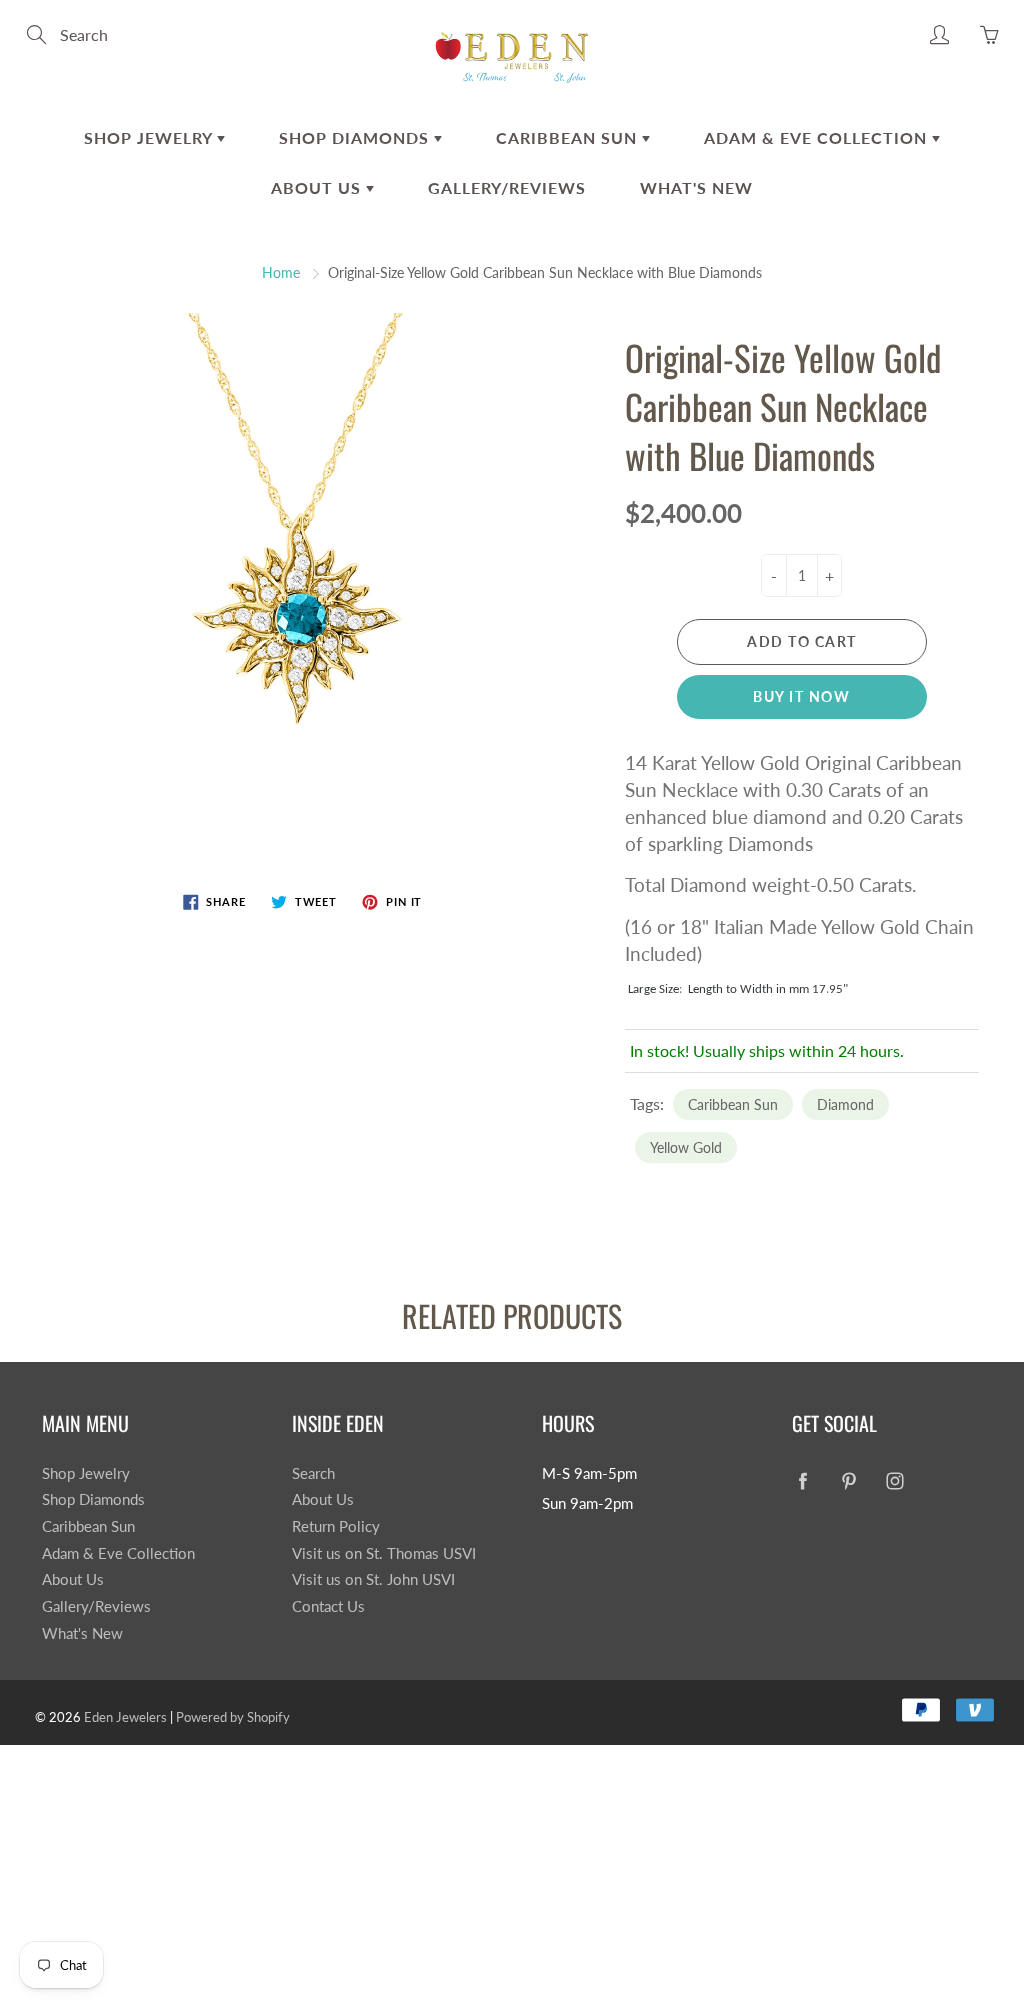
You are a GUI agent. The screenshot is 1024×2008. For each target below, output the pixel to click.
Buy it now (801, 696)
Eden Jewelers (125, 1717)
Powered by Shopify (233, 1717)
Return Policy (336, 1526)
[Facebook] (802, 1481)
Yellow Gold (686, 1147)
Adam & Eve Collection (818, 137)
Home (281, 272)
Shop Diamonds (356, 137)
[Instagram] (894, 1481)
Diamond (845, 1104)
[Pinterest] (848, 1481)
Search (313, 1473)
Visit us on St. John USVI (373, 1579)
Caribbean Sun (569, 137)
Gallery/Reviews (507, 187)
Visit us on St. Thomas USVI (384, 1553)
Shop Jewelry (150, 137)
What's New (696, 187)
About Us (318, 187)
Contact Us (328, 1606)
